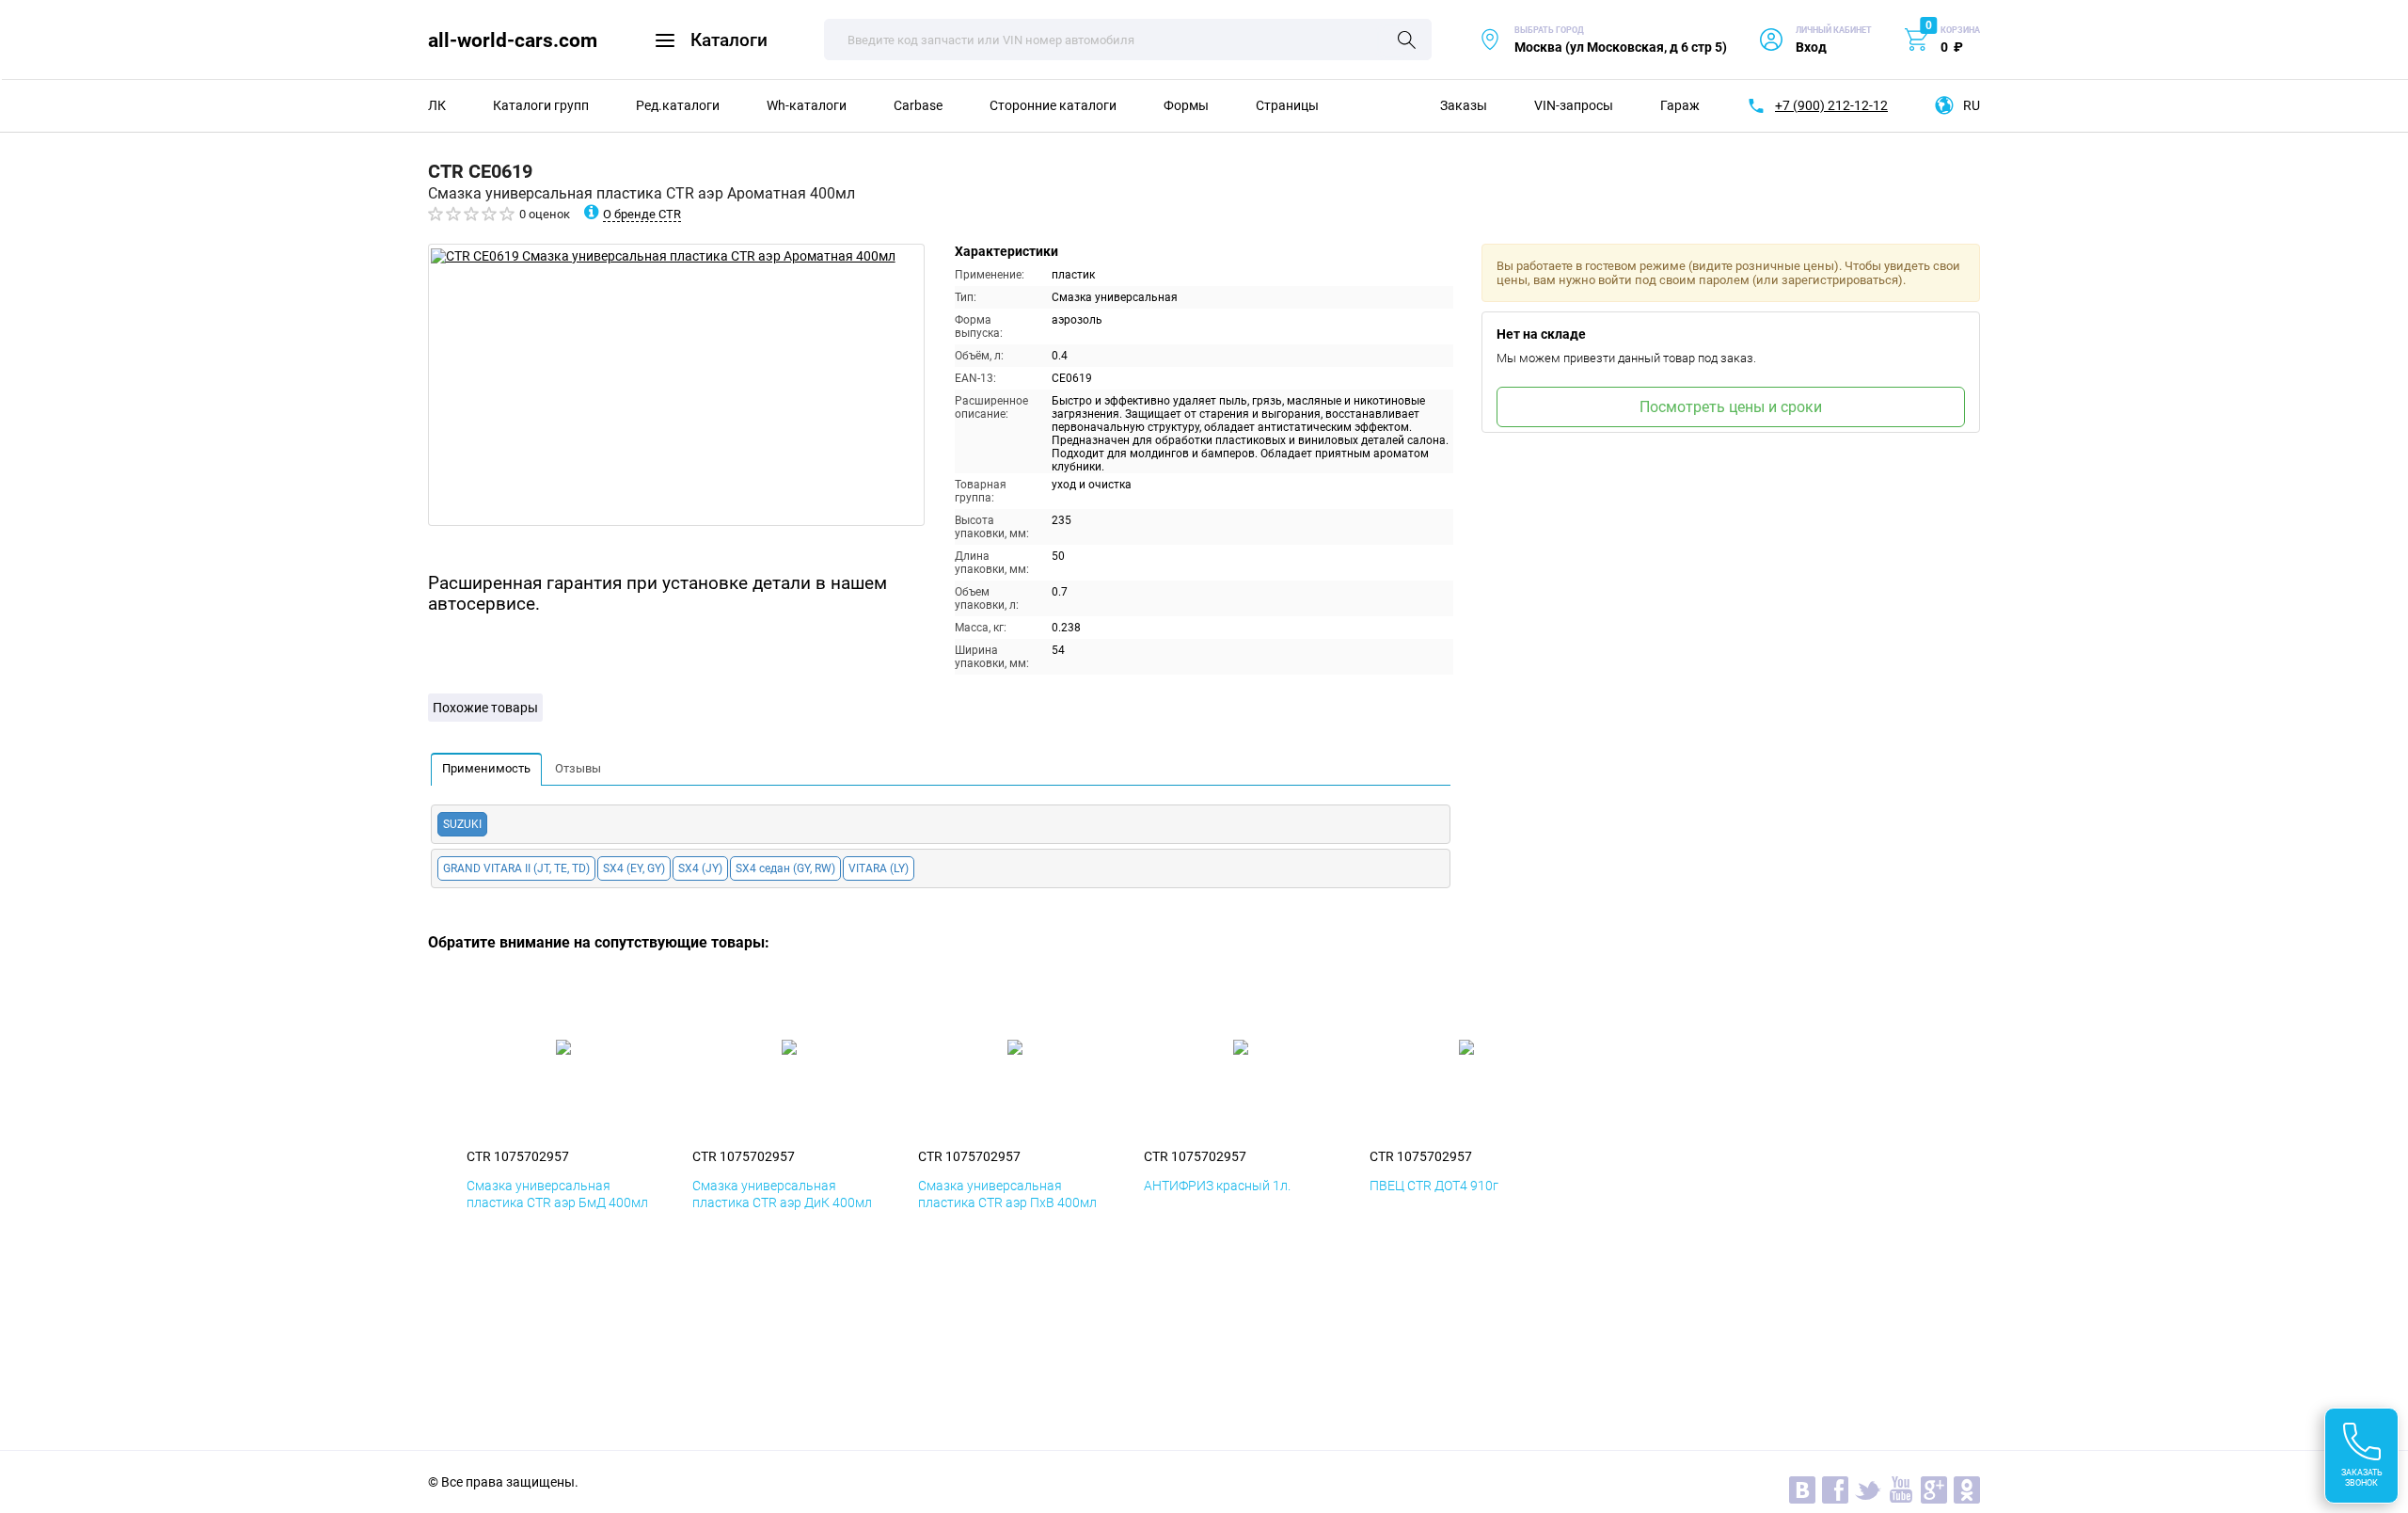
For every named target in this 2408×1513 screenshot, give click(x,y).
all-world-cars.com (513, 40)
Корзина (1960, 30)
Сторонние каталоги (1053, 105)
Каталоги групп (541, 105)
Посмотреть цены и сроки (1731, 407)
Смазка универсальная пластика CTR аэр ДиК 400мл (782, 1194)
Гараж (1680, 105)
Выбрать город (1603, 40)
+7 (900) (1831, 105)
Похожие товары (485, 708)
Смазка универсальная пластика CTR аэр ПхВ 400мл (1007, 1194)
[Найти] (1407, 41)
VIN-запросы (1574, 105)
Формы (1186, 105)
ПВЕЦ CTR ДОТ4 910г (1434, 1186)
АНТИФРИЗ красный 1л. (1217, 1186)
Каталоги (729, 40)
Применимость (486, 768)
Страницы (1287, 105)
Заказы (1464, 105)
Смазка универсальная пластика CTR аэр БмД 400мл (557, 1194)
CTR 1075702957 (518, 1156)
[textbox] (1128, 40)
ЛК (437, 105)
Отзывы (578, 768)
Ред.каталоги (678, 105)
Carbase (918, 105)
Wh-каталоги (807, 105)
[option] (676, 385)
